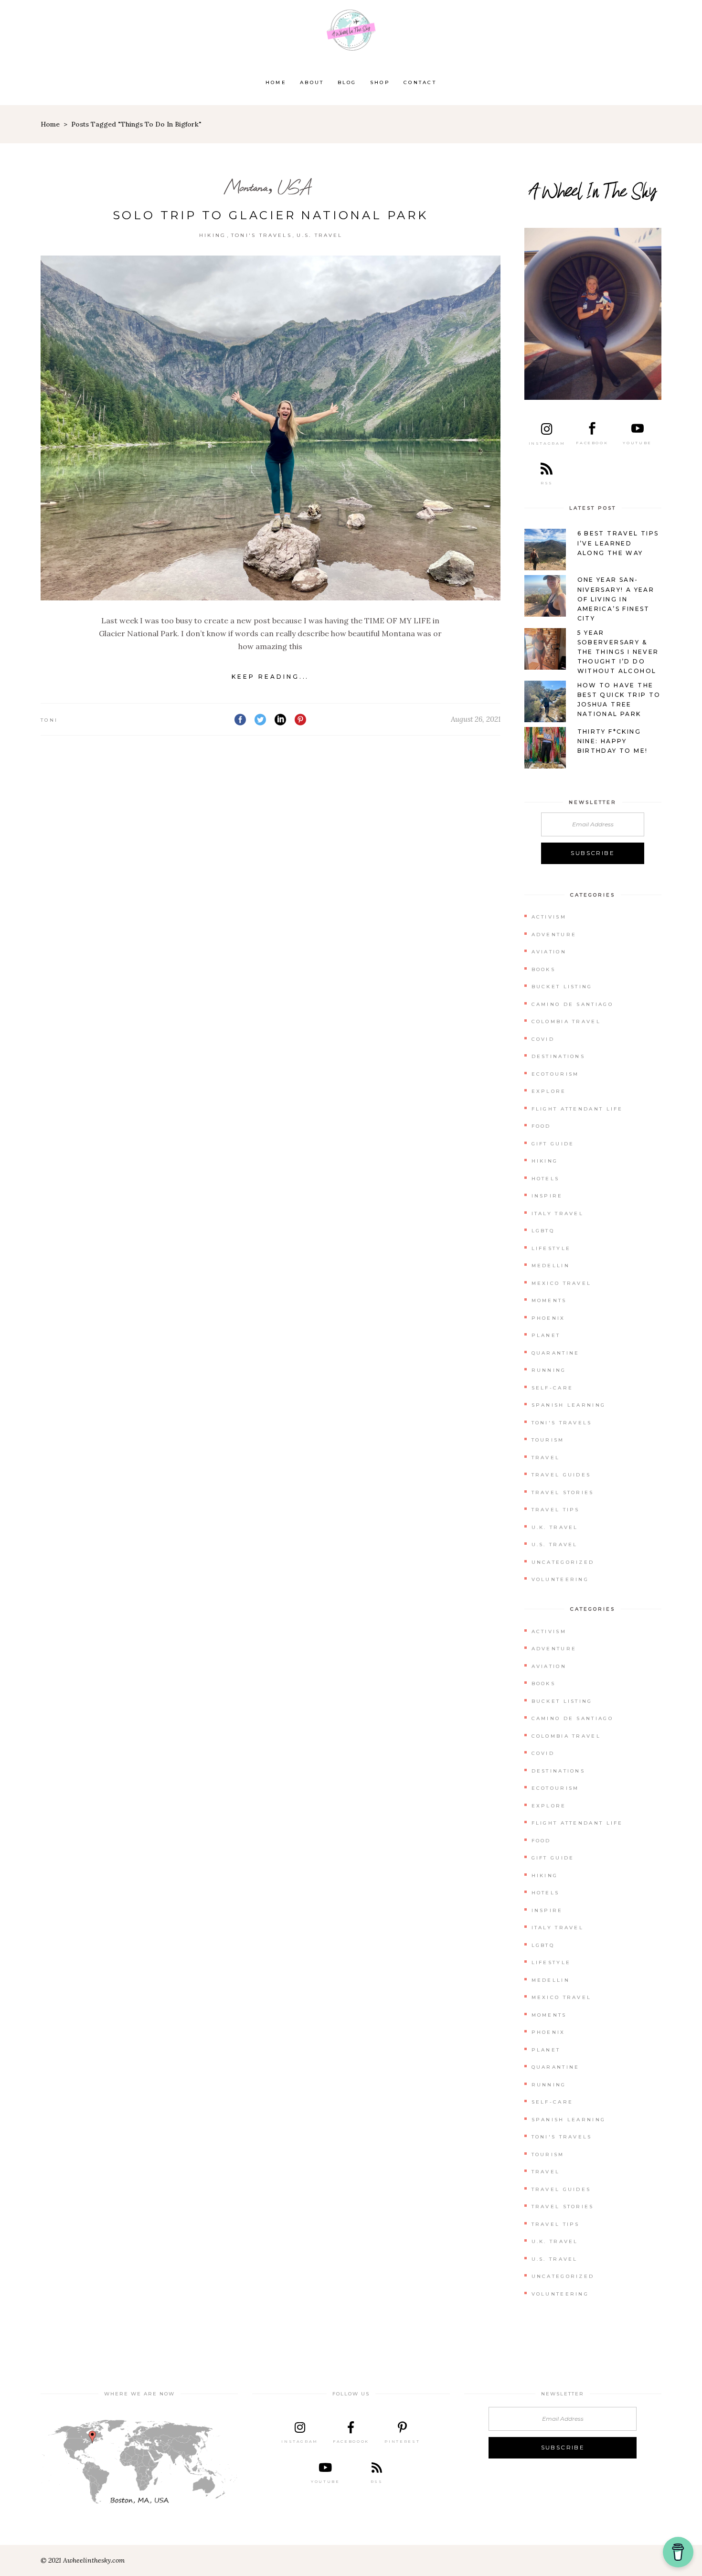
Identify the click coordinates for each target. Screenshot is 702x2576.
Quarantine (556, 1353)
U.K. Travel (555, 1527)
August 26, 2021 (476, 719)
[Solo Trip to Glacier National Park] (271, 428)
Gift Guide (553, 1144)
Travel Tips (556, 1510)
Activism (549, 917)
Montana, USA (267, 187)
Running (549, 1370)
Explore (549, 1091)
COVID (543, 1039)
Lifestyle (551, 1248)
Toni (49, 720)
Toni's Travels (261, 235)
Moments (549, 1300)
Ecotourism (555, 1074)
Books (544, 969)
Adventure (554, 935)
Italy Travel (558, 1213)
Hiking (213, 235)
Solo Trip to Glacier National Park (271, 215)
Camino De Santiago (572, 1004)
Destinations (558, 1056)
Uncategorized (563, 1562)
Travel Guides (561, 1475)
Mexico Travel (562, 1283)
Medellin (551, 1266)
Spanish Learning (569, 1405)
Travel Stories (563, 1492)
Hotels (546, 1179)
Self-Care (553, 1388)
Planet (546, 1335)
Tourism (548, 1440)
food (541, 1126)
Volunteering (560, 1579)
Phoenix (548, 1318)
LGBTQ (543, 1231)
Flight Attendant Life (577, 1109)
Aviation (549, 952)
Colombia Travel (566, 1021)
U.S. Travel (319, 235)
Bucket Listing (562, 987)
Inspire (547, 1196)
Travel (546, 1458)
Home (50, 124)
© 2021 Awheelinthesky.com (83, 2560)
